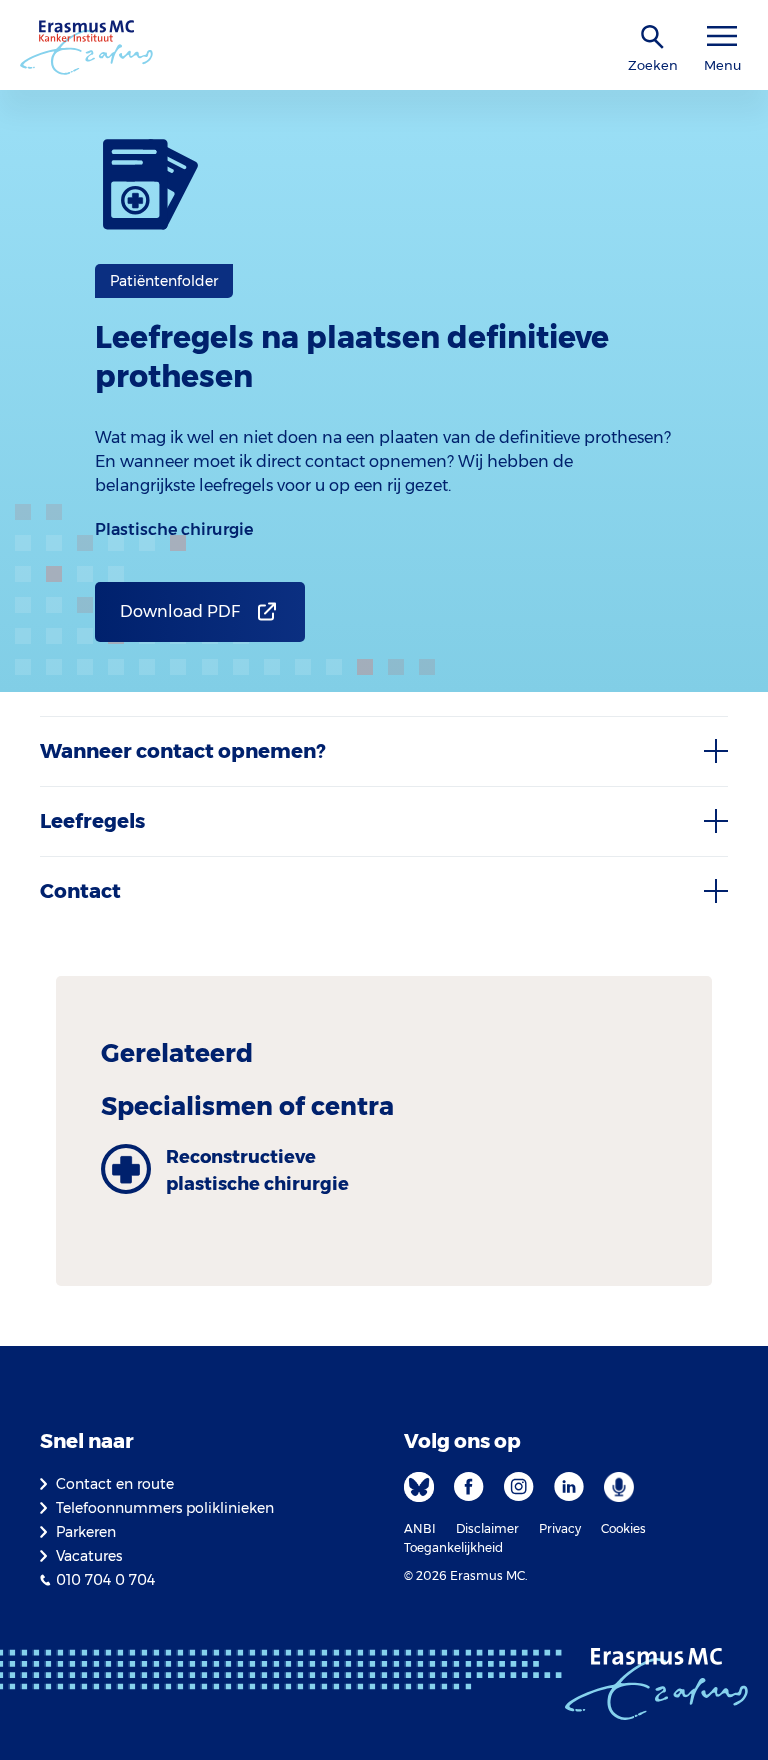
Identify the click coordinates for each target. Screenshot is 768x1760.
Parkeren (86, 1532)
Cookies (623, 1528)
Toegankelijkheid (453, 1547)
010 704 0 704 (105, 1580)
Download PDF (180, 611)
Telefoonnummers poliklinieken (165, 1508)
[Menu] (722, 36)
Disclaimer (487, 1528)
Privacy (560, 1528)
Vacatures (89, 1556)
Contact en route (115, 1484)
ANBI (420, 1528)
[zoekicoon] (653, 37)
